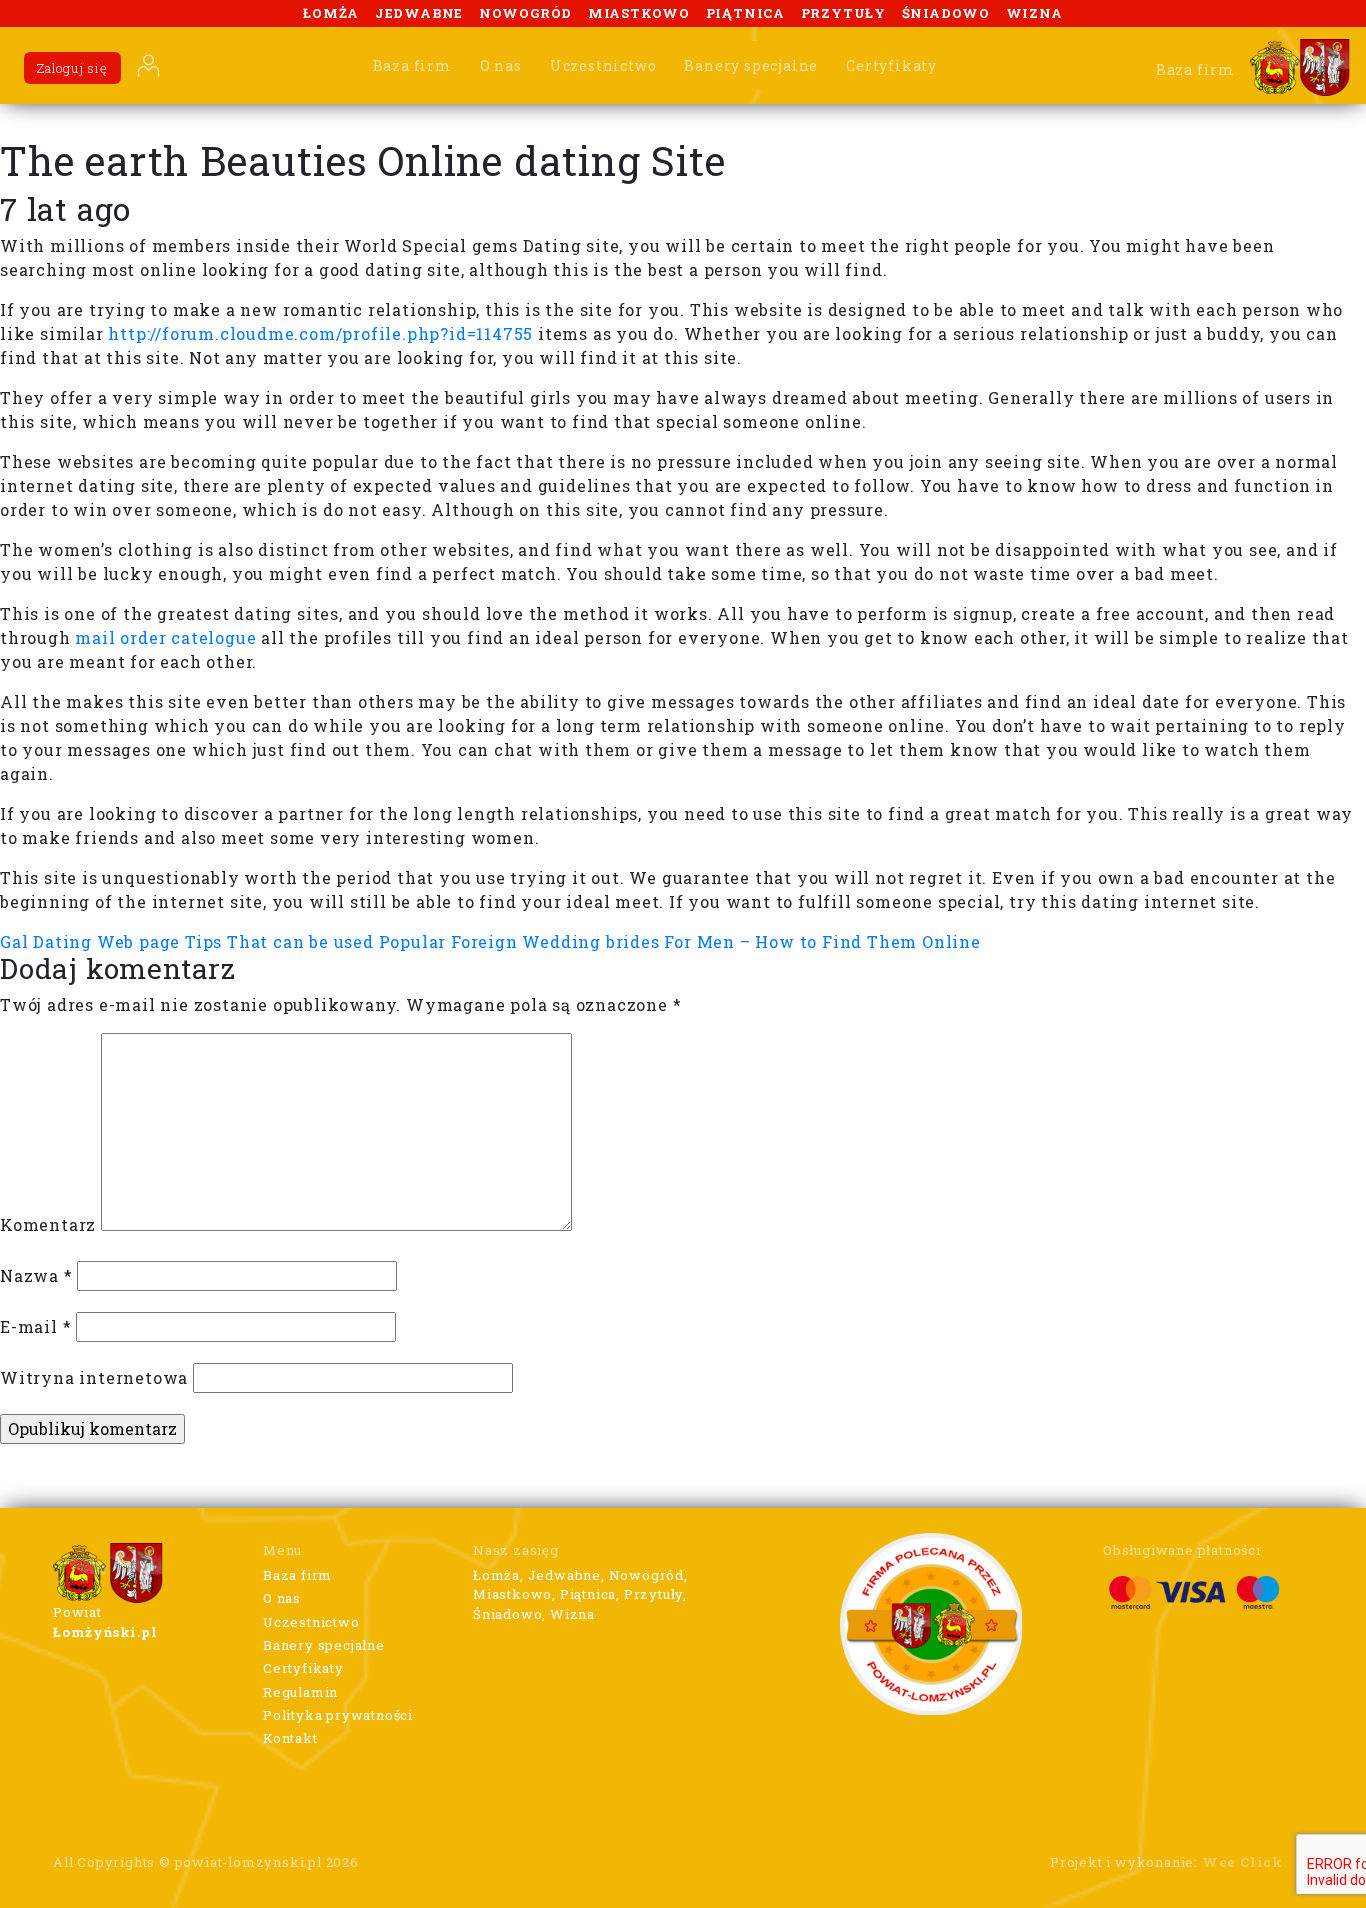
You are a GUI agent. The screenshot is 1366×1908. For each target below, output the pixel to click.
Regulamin (300, 1692)
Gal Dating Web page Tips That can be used (187, 941)
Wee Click (1242, 1862)
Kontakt (290, 1738)
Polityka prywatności (338, 1715)
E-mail (35, 1326)
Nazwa (36, 1275)
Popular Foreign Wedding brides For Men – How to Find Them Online (680, 941)
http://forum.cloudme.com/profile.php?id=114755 (320, 333)
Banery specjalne (751, 65)
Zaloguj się (72, 68)
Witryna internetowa (94, 1377)
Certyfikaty (891, 65)
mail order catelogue (165, 637)
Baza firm (412, 65)
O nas (501, 65)
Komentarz (48, 1224)
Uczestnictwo (603, 65)
